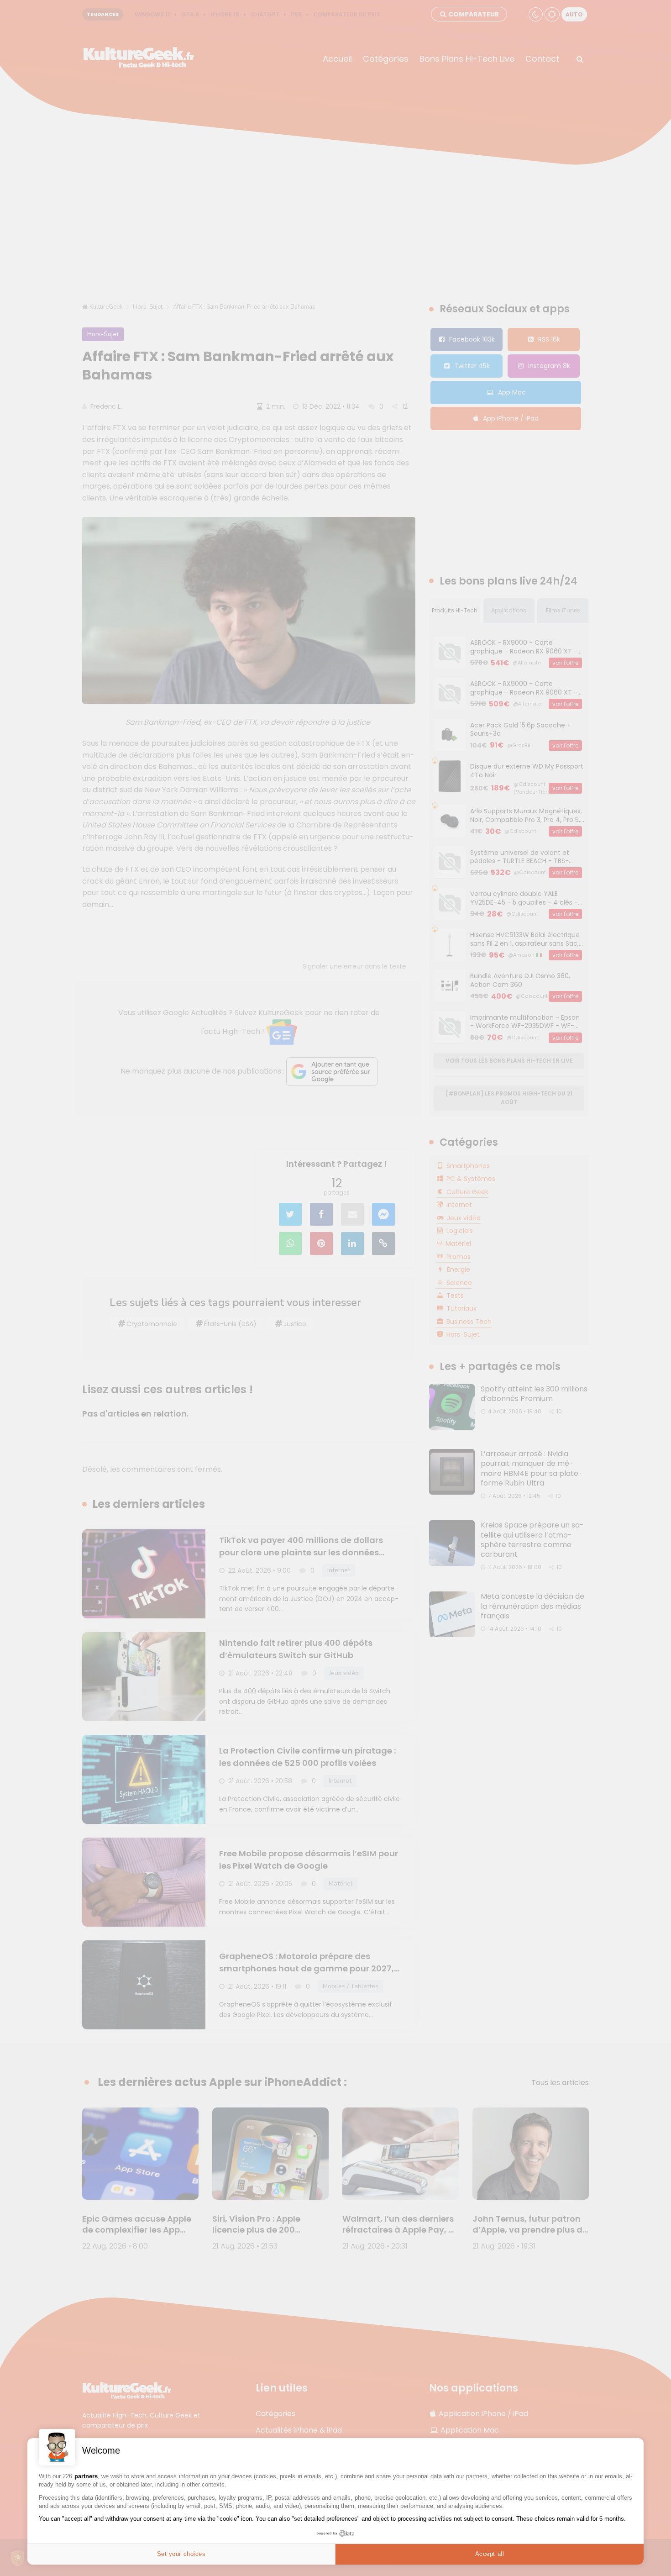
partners (86, 2476)
